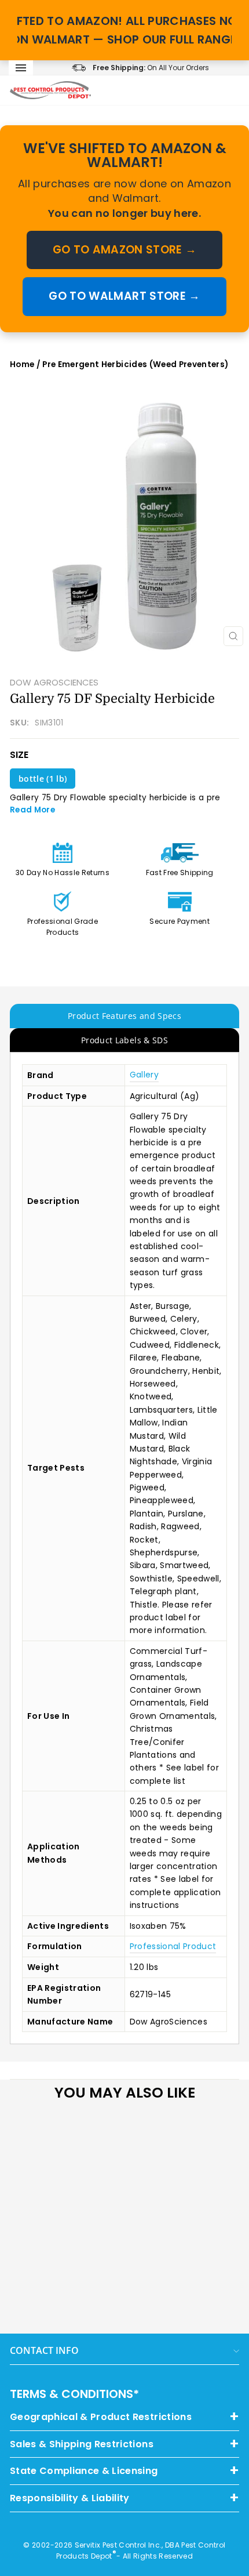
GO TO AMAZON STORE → (125, 250)
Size (19, 755)
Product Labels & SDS (124, 1040)
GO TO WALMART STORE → (124, 296)
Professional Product (173, 1946)
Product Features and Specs (124, 1016)
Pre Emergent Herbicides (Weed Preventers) (135, 364)
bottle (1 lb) (43, 779)
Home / (26, 364)
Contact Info (44, 2350)
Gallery (144, 1075)
